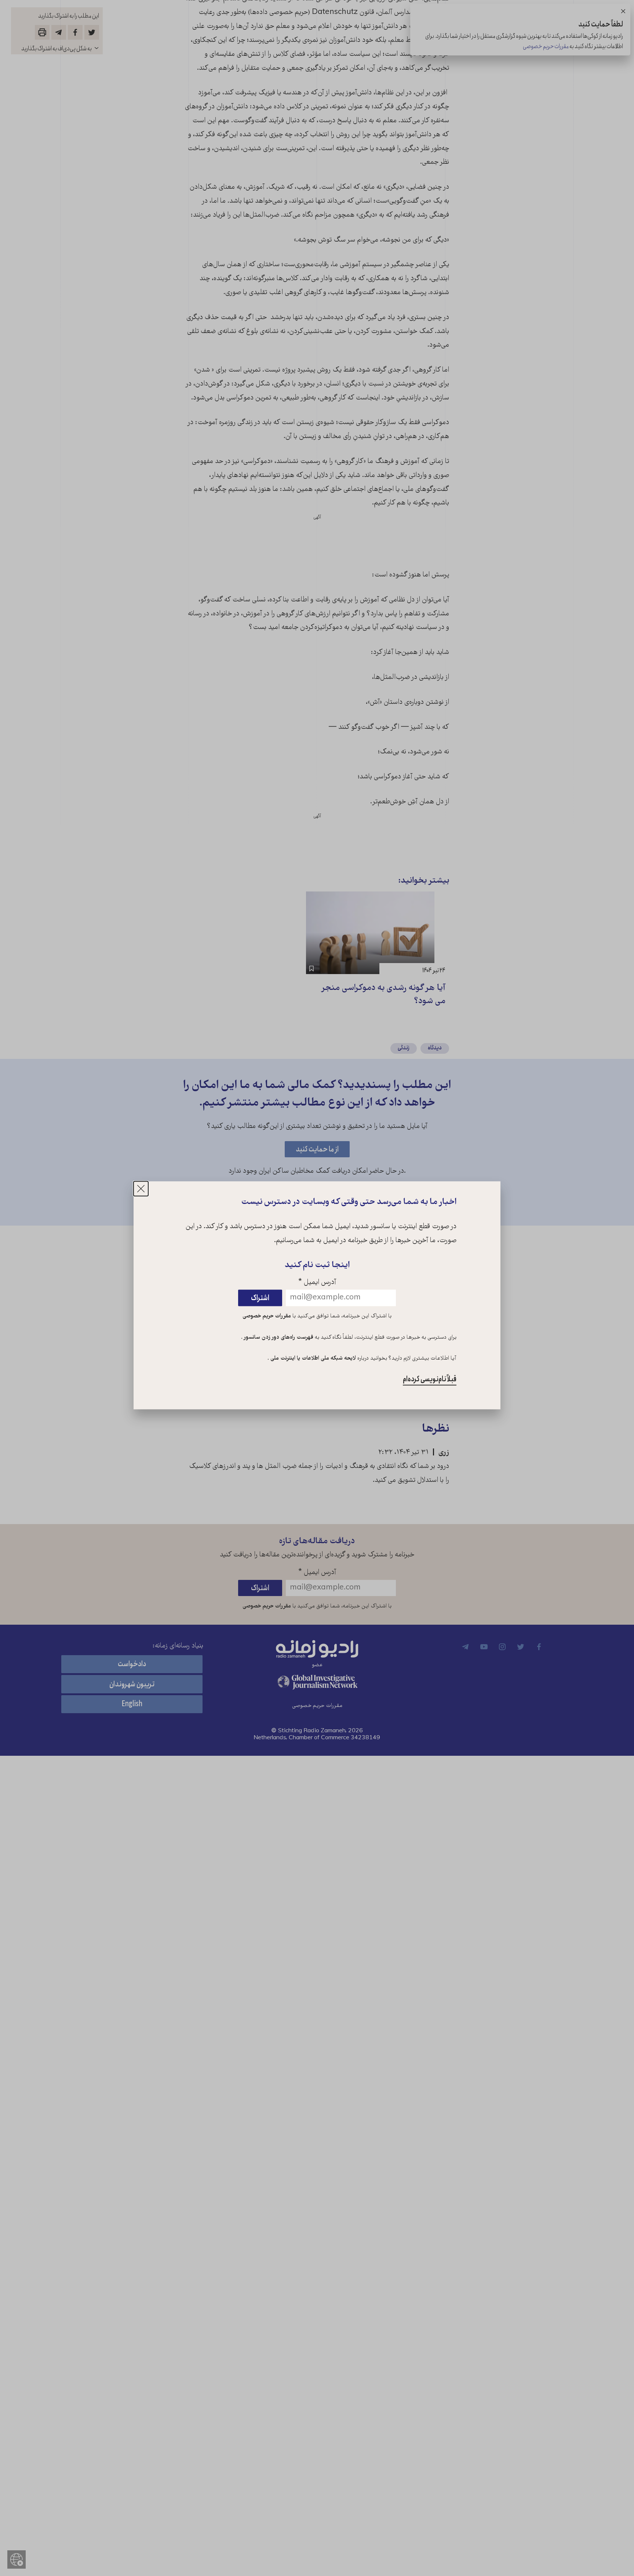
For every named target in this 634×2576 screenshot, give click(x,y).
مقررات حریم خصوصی (267, 1316)
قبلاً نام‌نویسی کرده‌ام (430, 1380)
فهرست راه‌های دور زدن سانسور (278, 1338)
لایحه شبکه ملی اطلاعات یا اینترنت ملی (312, 1359)
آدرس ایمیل (317, 1283)
